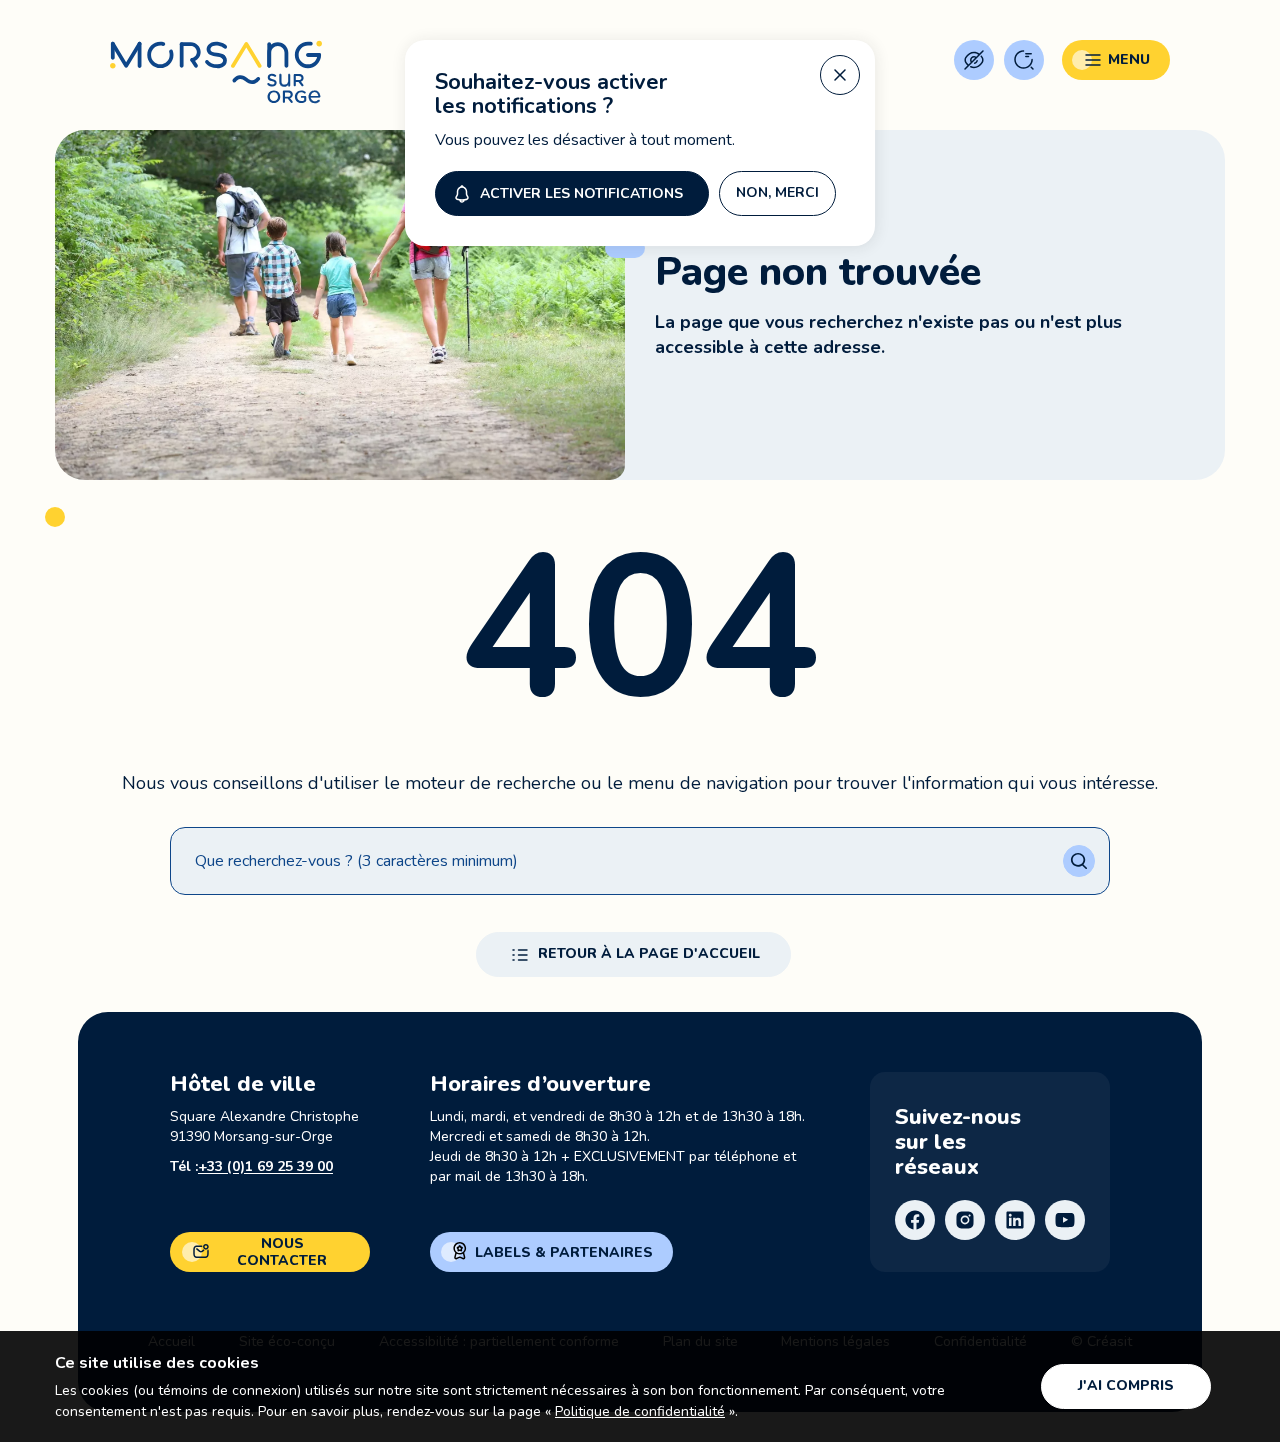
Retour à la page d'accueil (649, 953)
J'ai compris (1126, 1385)
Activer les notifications (581, 193)
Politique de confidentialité (640, 1411)
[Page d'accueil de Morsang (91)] (216, 72)
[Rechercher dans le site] (1024, 60)
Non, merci (777, 192)
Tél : (251, 1166)
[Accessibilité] (974, 60)
